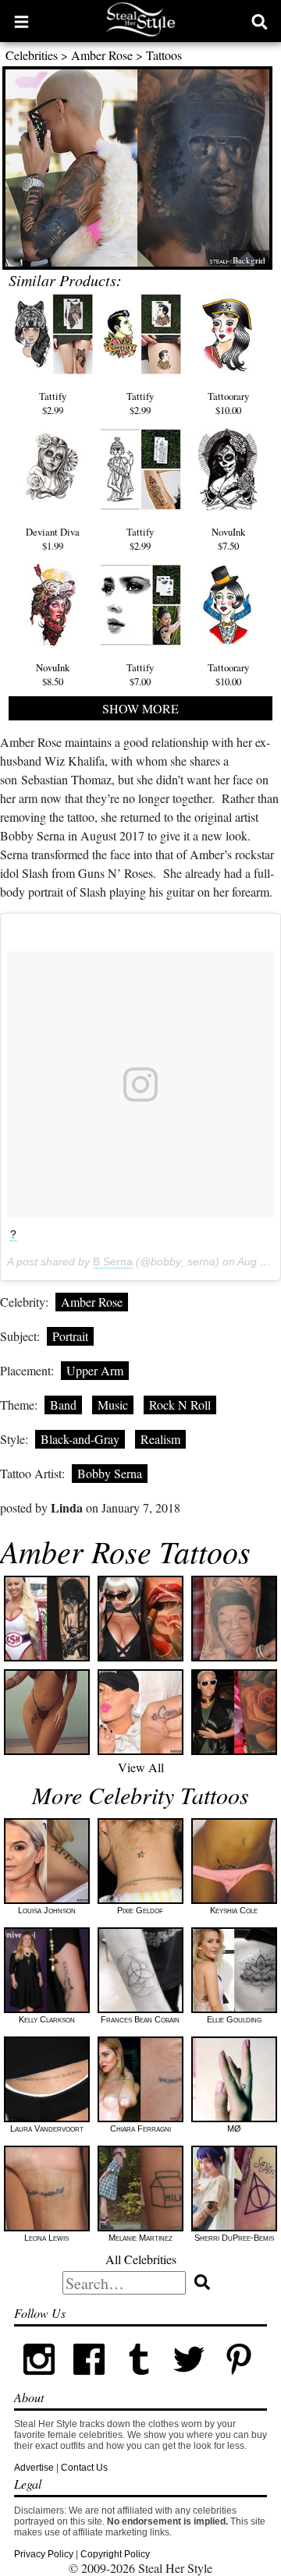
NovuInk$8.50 (53, 674)
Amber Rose (102, 55)
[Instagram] (39, 2381)
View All (141, 1767)
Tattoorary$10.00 (228, 403)
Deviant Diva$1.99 (53, 539)
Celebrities (32, 55)
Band (63, 1405)
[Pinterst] (239, 2381)
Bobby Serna (110, 1473)
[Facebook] (89, 2381)
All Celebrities (141, 2259)
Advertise (34, 2468)
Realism (160, 1439)
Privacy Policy (44, 2554)
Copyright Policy (115, 2554)
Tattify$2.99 (53, 403)
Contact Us (84, 2468)
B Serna (113, 1261)
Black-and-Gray (80, 1439)
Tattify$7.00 (140, 674)
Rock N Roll (180, 1405)
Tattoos (164, 55)
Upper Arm (95, 1370)
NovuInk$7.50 (228, 539)
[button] (21, 21)
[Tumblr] (139, 2381)
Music (113, 1405)
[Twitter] (189, 2381)
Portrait (70, 1336)
